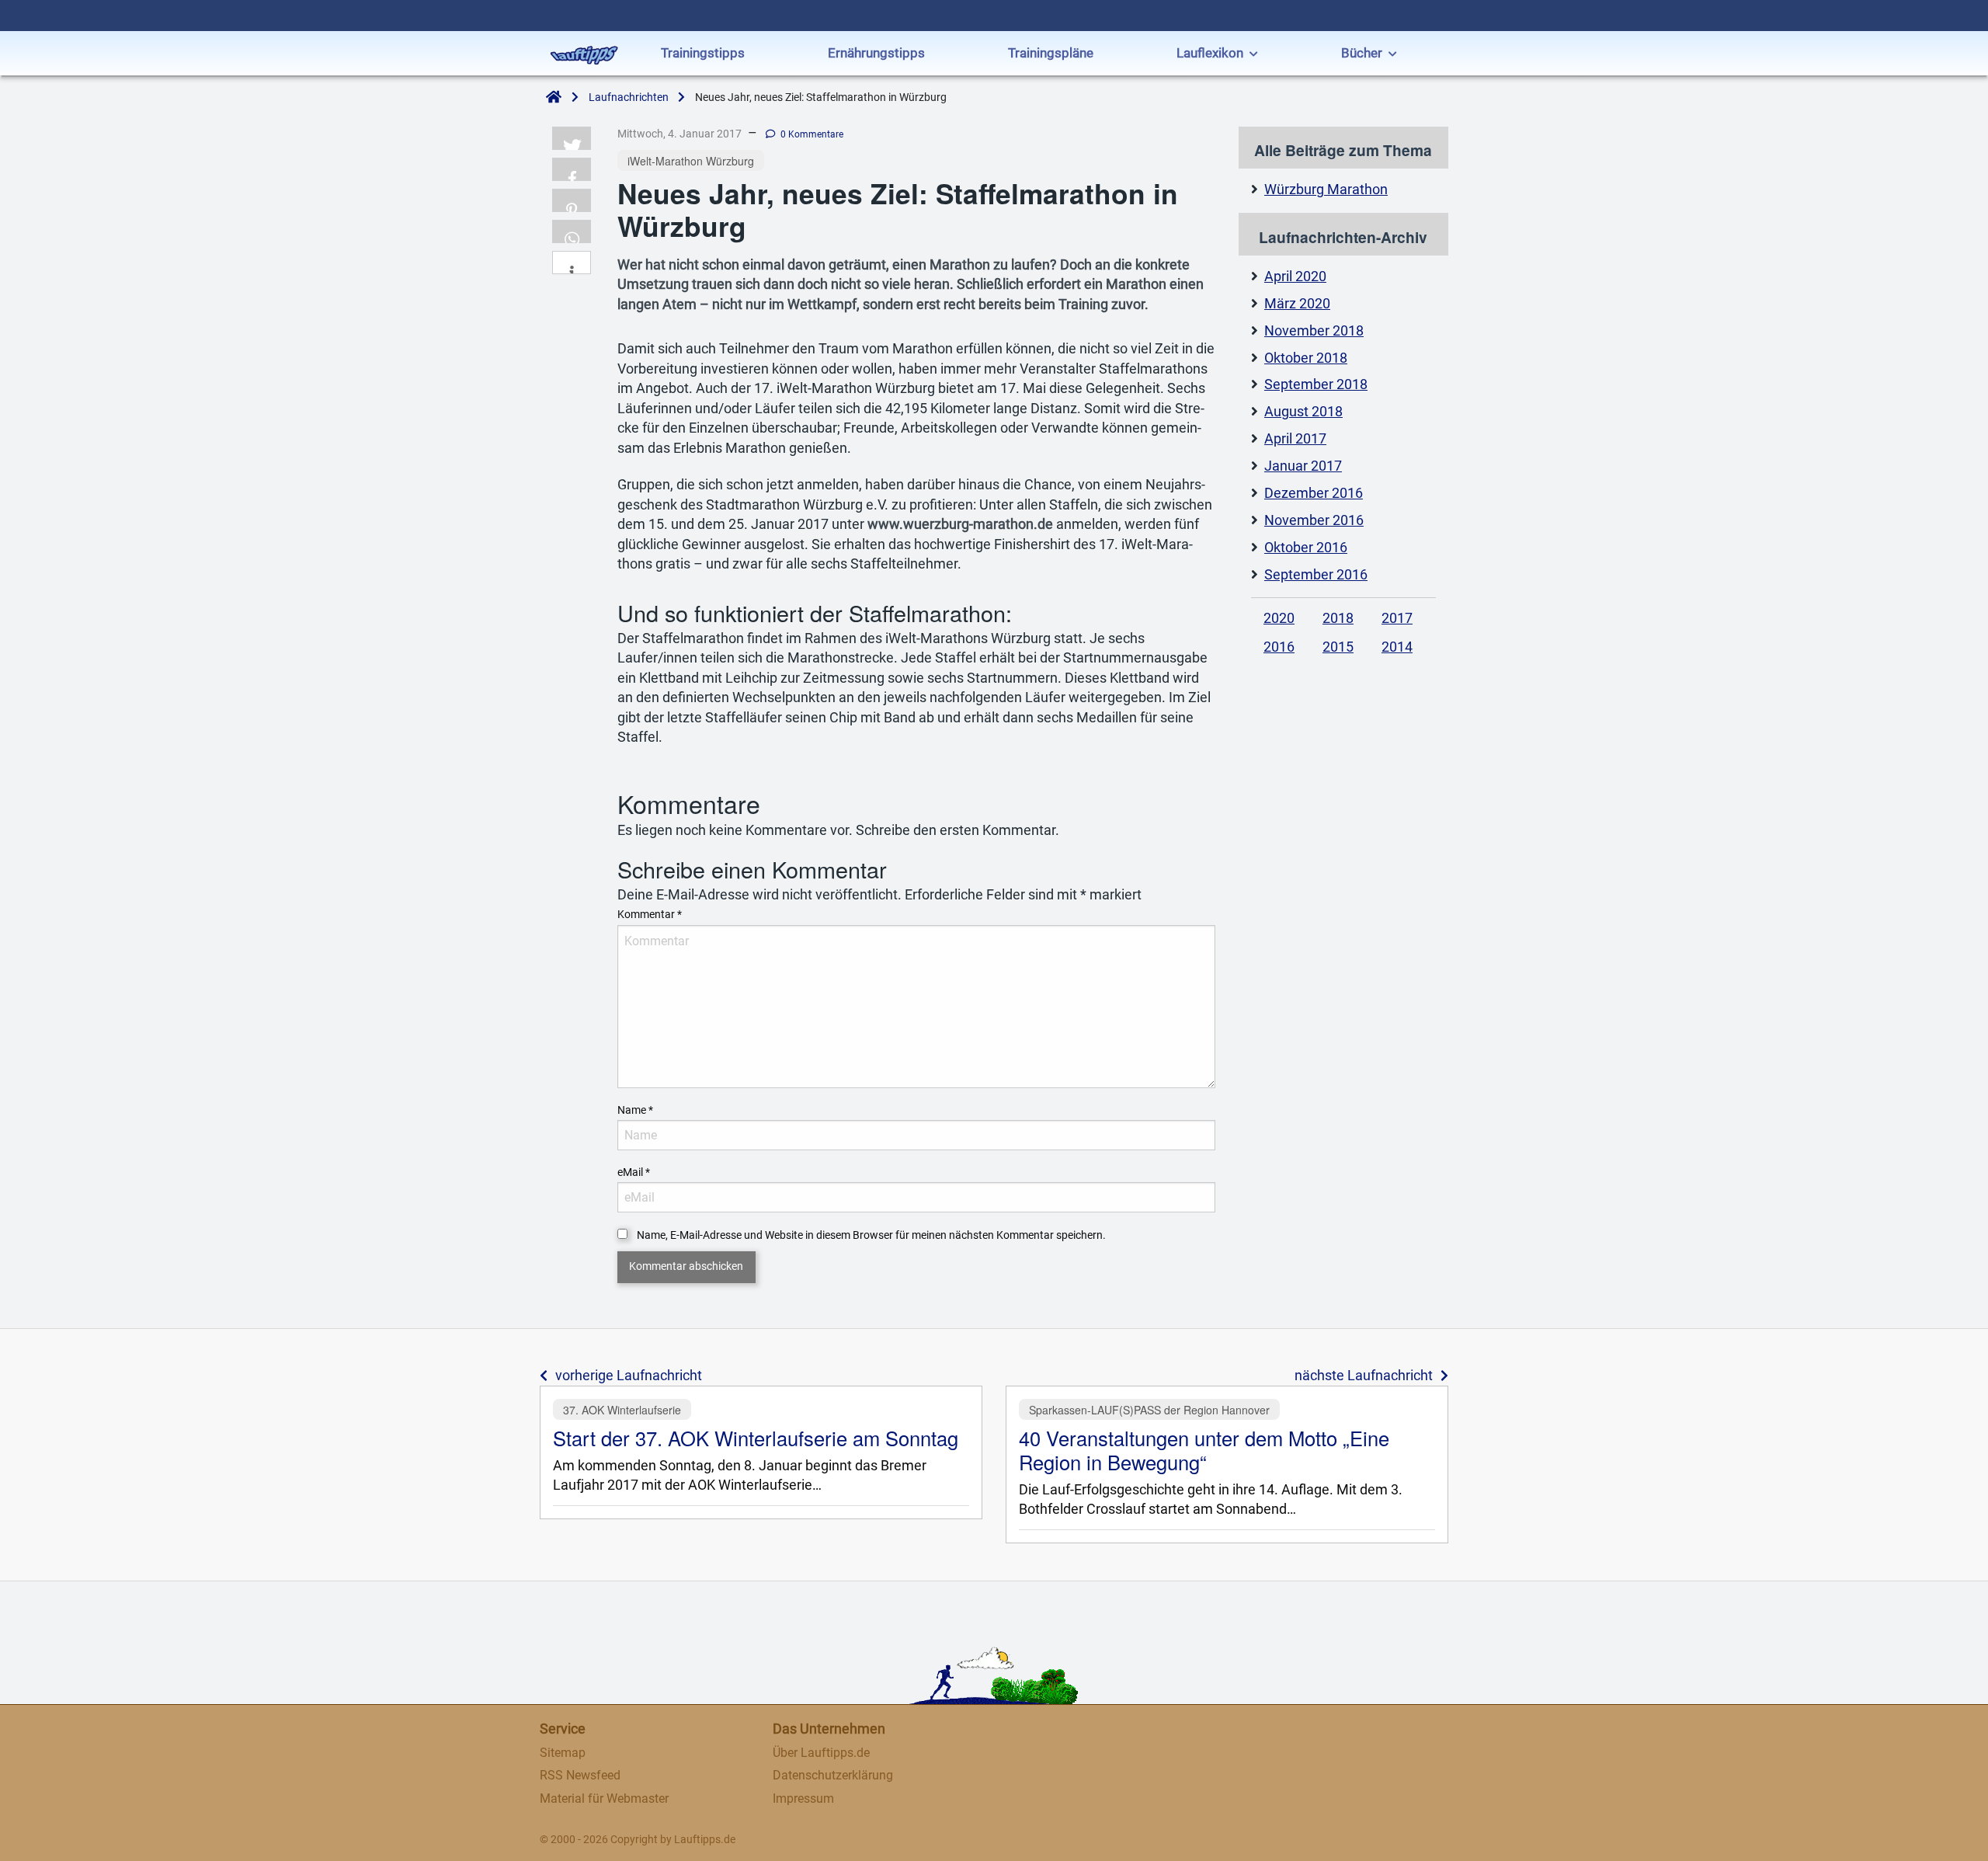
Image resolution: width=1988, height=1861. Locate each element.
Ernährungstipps (876, 53)
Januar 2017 (1303, 466)
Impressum (803, 1798)
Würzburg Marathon (1326, 190)
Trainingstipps (703, 53)
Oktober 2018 (1306, 358)
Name (635, 1110)
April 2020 (1295, 277)
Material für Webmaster (604, 1798)
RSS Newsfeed (580, 1775)
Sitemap (563, 1753)
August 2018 (1303, 412)
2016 (1279, 647)
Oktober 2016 (1306, 548)
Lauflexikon (1210, 53)
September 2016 (1316, 575)
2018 (1338, 618)
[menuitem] (703, 55)
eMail (634, 1172)
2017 (1397, 618)
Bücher (1362, 53)
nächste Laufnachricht (1364, 1376)
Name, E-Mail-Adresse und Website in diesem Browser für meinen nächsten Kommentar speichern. (871, 1235)
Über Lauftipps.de (821, 1753)
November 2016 (1314, 520)
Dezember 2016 (1314, 493)
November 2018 (1314, 331)
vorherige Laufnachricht (629, 1376)
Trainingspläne (1051, 53)
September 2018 (1316, 384)
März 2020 (1297, 304)
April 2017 (1295, 439)
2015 (1338, 647)
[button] (572, 138)
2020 (1279, 618)
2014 (1397, 647)
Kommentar (650, 914)
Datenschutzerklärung (833, 1775)
